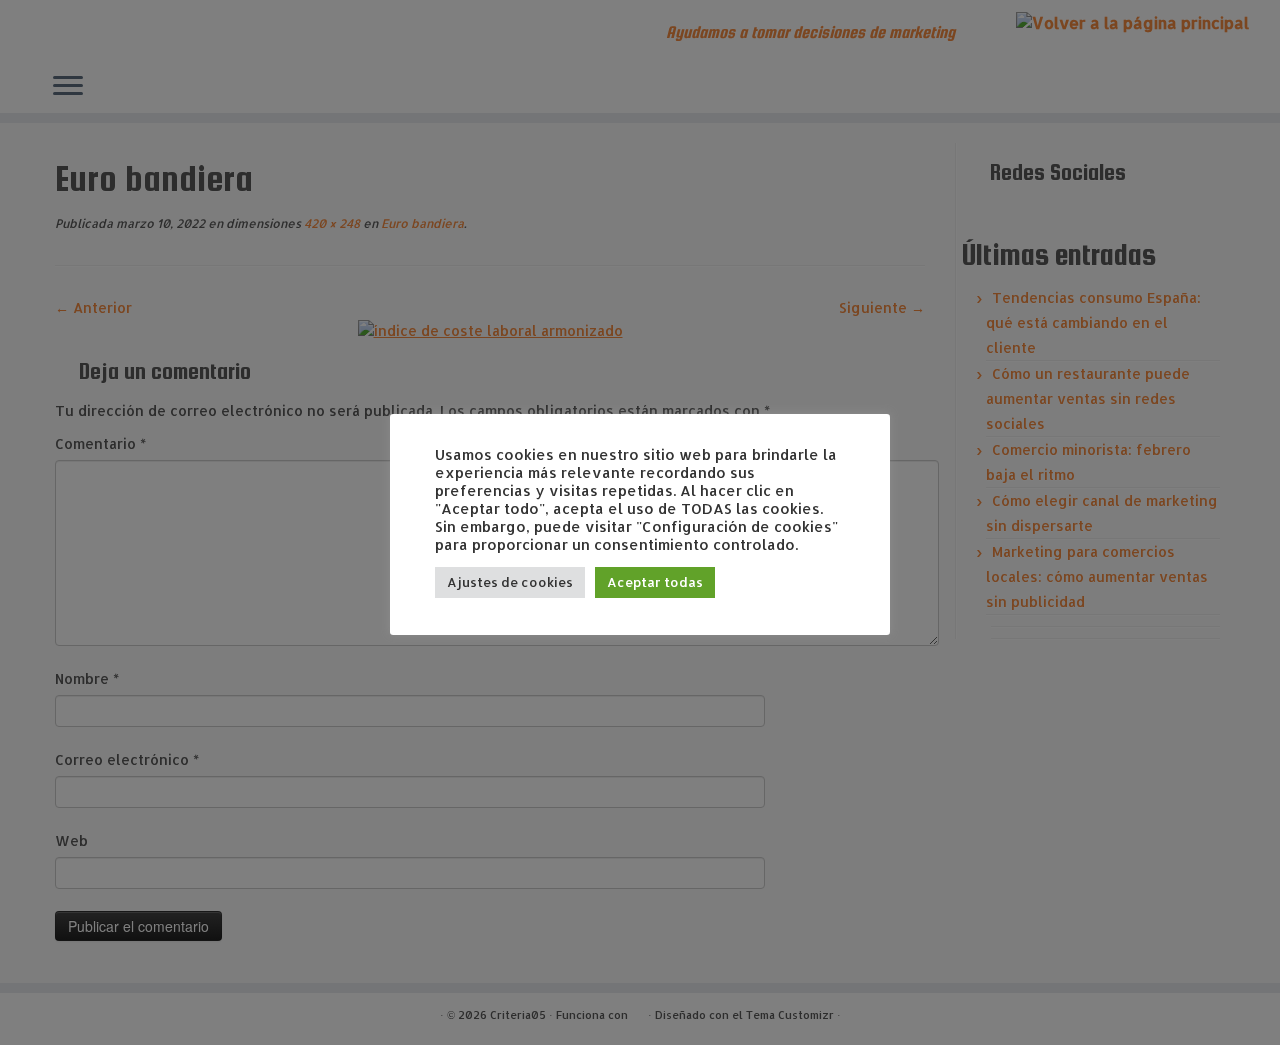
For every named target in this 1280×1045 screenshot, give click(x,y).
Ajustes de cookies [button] (510, 582)
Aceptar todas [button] (655, 582)
